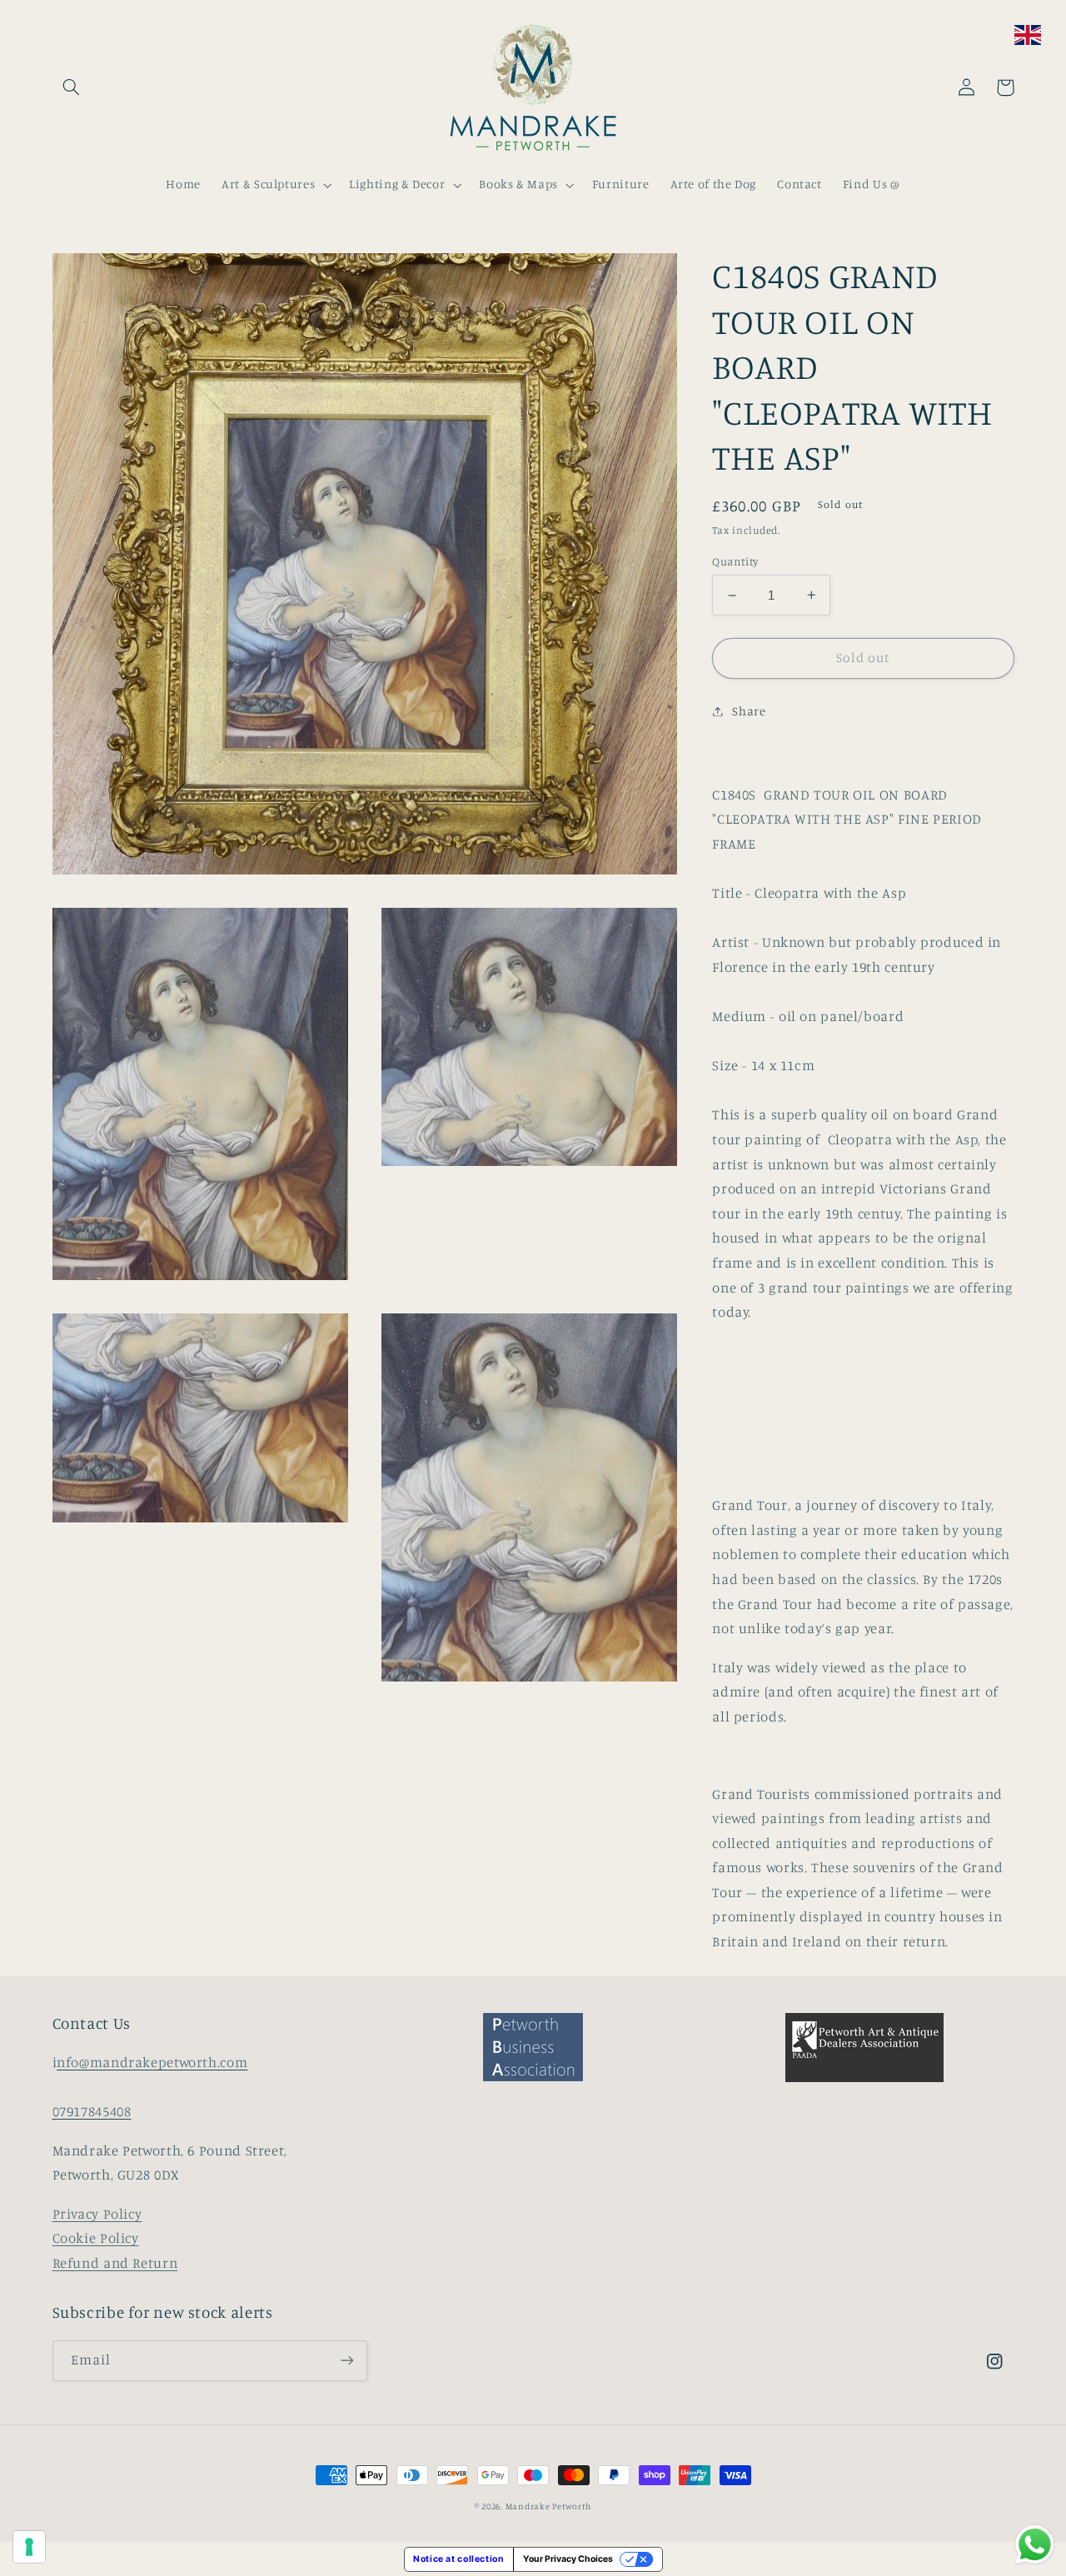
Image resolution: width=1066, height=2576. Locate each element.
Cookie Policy (96, 2238)
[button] (72, 87)
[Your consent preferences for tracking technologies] (29, 2547)
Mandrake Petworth (549, 2506)
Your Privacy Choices (568, 2559)
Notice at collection (459, 2559)
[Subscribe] (346, 2361)
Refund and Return (115, 2263)
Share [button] (749, 711)
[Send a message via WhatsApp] (1035, 2545)
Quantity (735, 561)
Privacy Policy (97, 2214)
